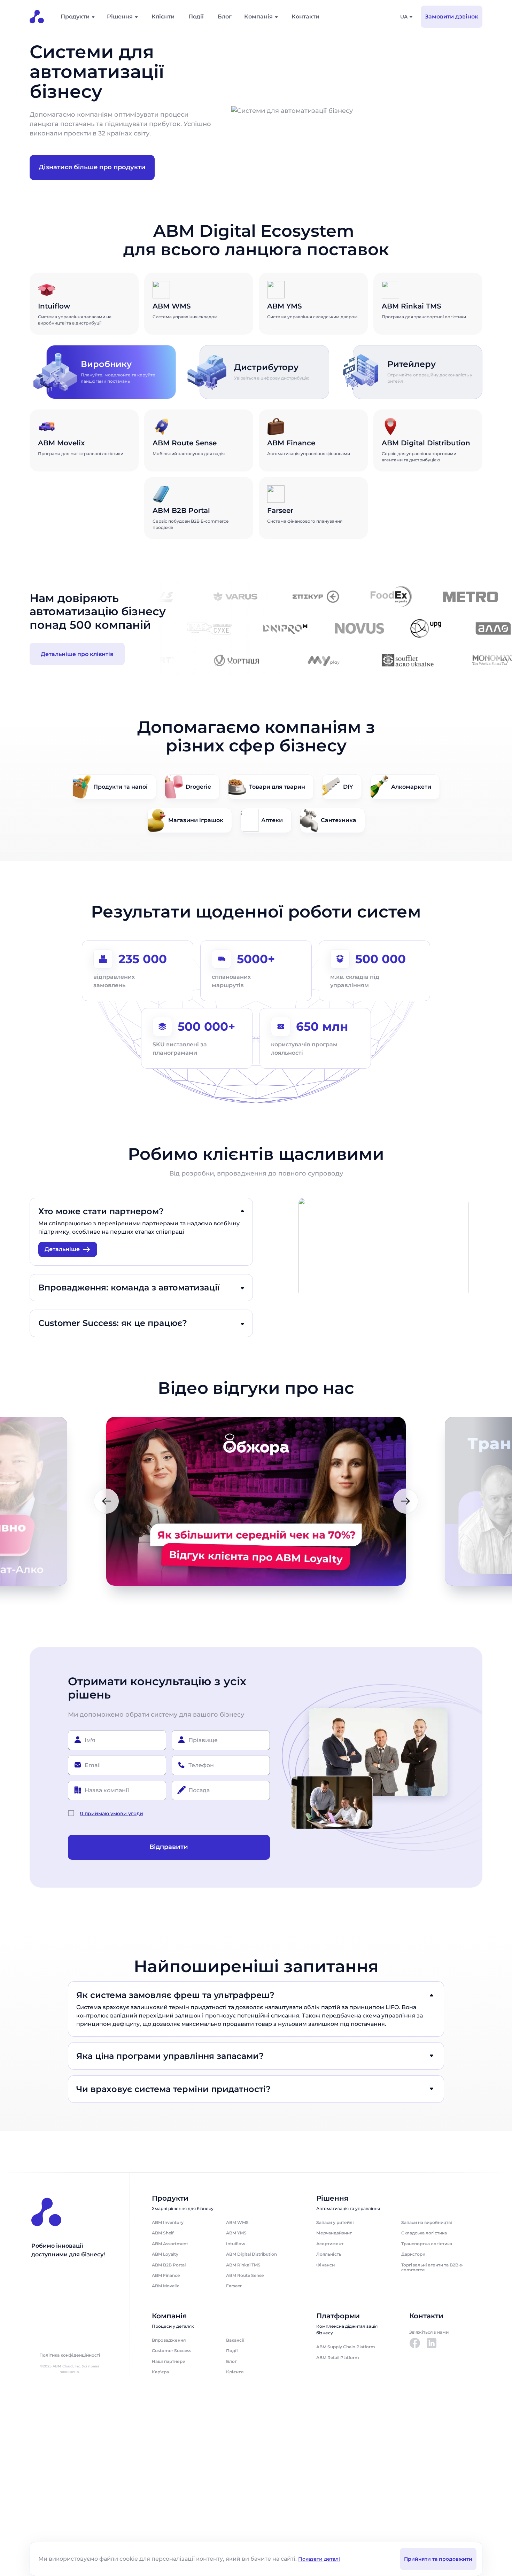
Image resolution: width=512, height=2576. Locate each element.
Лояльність (329, 2254)
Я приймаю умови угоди (111, 1813)
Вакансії (235, 2340)
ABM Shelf (163, 2233)
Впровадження (169, 2340)
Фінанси (325, 2265)
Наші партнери (169, 2361)
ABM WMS (237, 2222)
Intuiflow (236, 2244)
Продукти (75, 17)
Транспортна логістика (427, 2244)
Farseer (234, 2286)
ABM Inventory (168, 2222)
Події (196, 17)
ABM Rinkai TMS (243, 2265)
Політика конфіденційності (70, 2355)
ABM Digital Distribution (251, 2254)
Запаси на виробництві (427, 2222)
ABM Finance (166, 2275)
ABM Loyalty (165, 2254)
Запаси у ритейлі (335, 2222)
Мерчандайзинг (334, 2233)
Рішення (120, 17)
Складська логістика (424, 2233)
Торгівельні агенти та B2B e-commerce (432, 2267)
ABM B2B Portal (169, 2265)
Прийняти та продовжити (438, 2559)
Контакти (305, 17)
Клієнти (163, 17)
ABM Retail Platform (338, 2358)
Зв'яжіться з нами (429, 2332)
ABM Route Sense (245, 2275)
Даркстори (413, 2254)
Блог (225, 17)
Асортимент (330, 2244)
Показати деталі (319, 2559)
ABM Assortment (170, 2244)
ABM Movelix (165, 2286)
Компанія (258, 17)
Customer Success (172, 2351)
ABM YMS (236, 2233)
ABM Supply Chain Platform (346, 2347)
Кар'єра (160, 2372)
